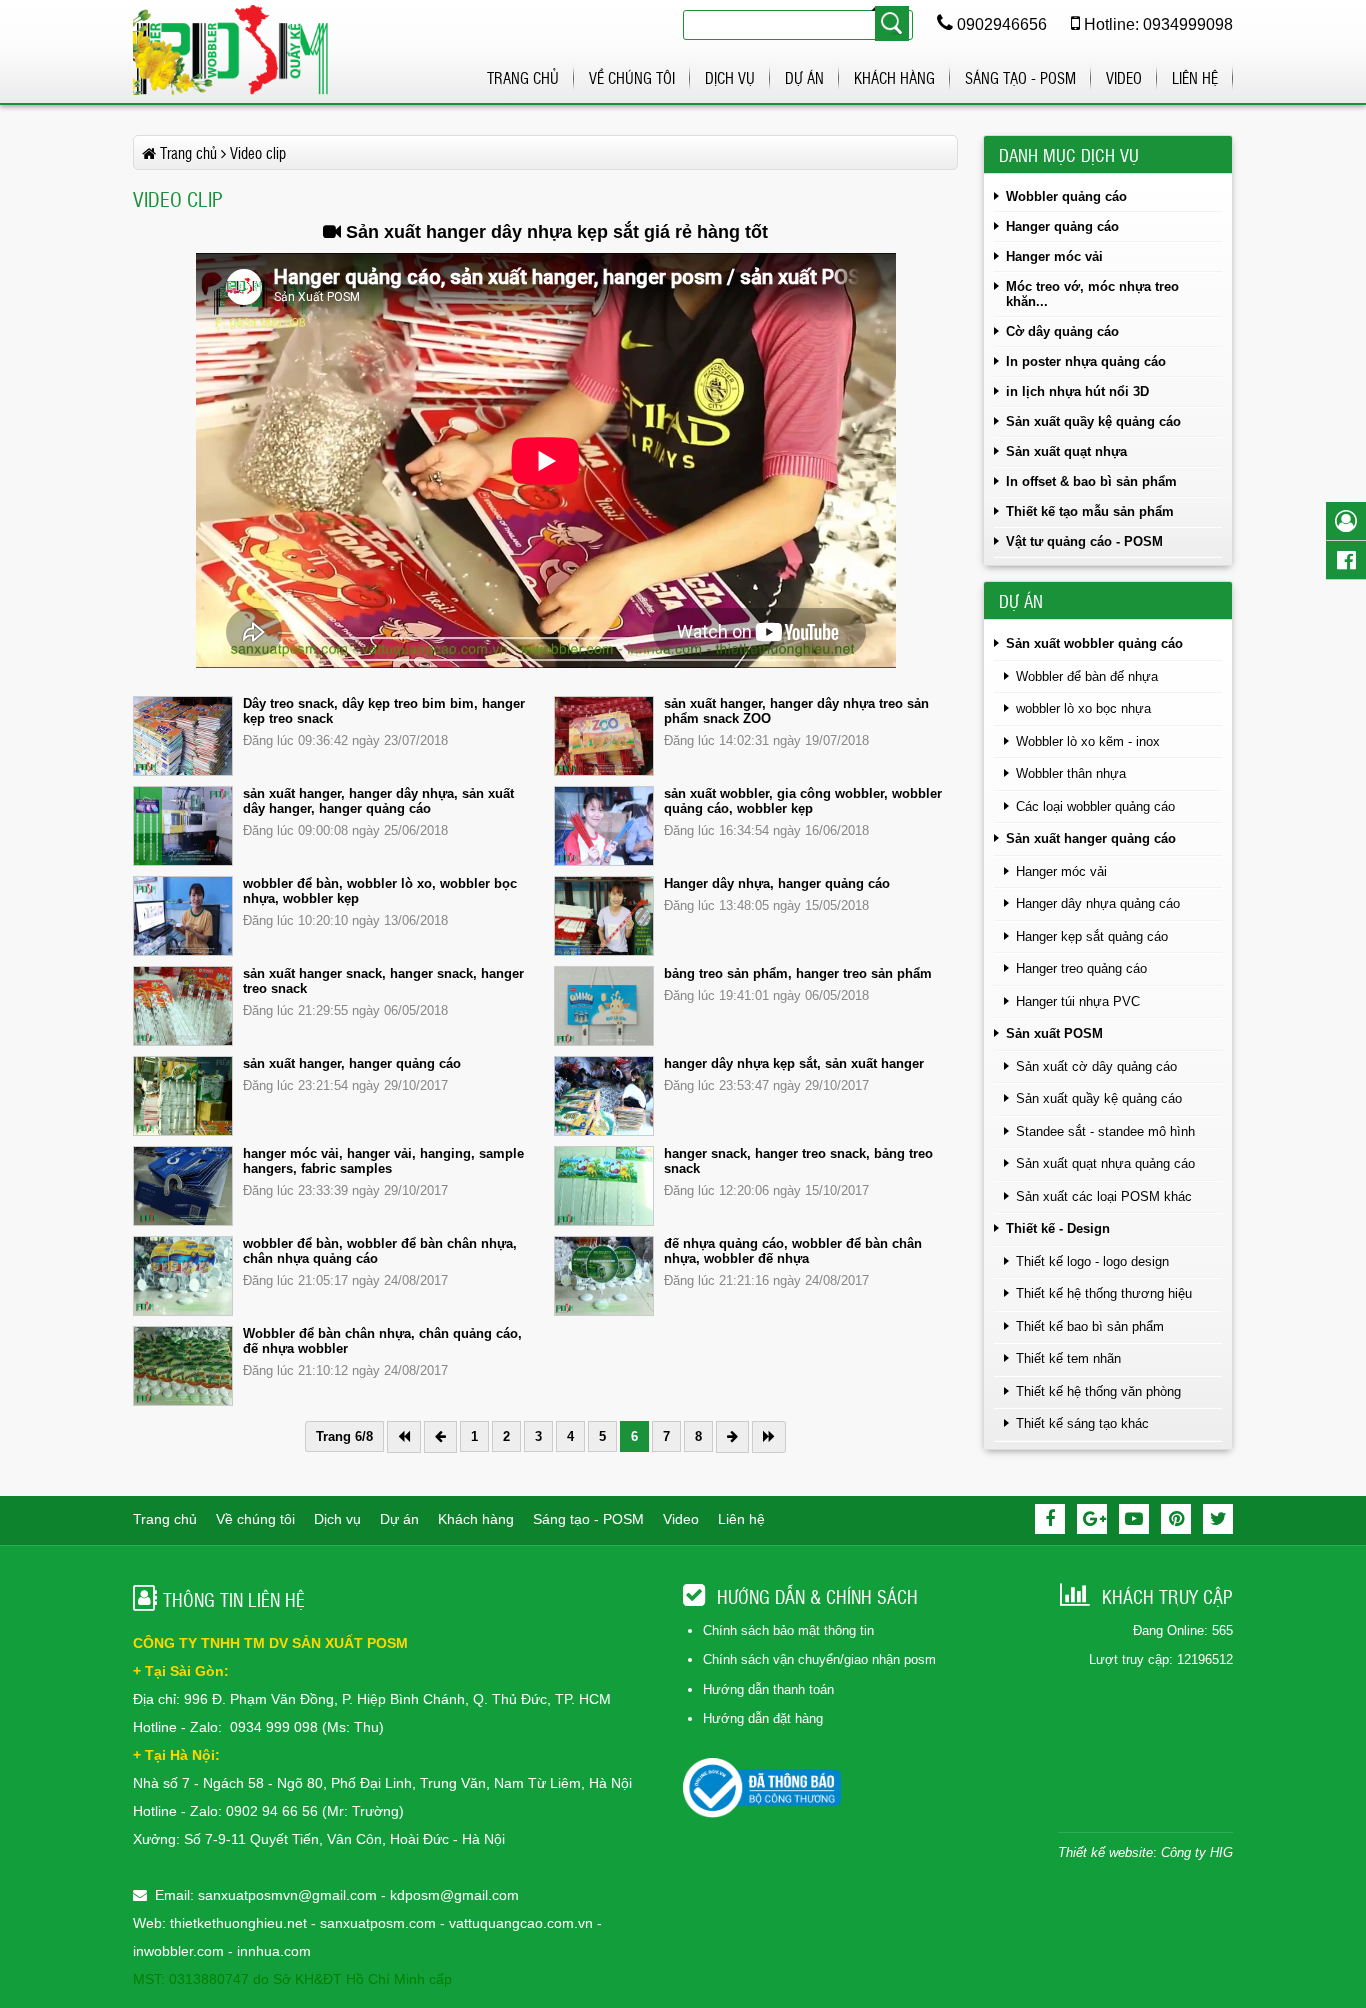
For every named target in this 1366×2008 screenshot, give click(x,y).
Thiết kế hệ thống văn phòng (1098, 1391)
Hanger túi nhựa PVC (1078, 1001)
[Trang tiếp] (732, 1437)
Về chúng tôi (632, 77)
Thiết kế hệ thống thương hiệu (1104, 1293)
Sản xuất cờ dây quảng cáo (1096, 1066)
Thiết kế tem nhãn (1068, 1358)
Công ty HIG (1197, 1852)
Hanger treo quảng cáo (1081, 968)
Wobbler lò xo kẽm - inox (1088, 741)
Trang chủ (523, 77)
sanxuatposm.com (378, 1923)
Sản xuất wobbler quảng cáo (1094, 643)
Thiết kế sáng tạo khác (1082, 1423)
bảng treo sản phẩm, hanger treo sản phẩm (798, 973)
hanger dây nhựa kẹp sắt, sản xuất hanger (794, 1063)
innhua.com (274, 1951)
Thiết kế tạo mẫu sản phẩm (1090, 511)
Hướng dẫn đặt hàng (763, 1718)
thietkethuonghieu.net (238, 1923)
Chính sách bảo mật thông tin (788, 1630)
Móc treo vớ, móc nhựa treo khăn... (1092, 294)
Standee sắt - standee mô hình (1105, 1131)
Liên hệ (1195, 77)
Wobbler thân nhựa (1071, 773)
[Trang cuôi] (769, 1437)
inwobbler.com (180, 1951)
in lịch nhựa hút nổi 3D (1077, 391)
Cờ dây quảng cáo (1062, 331)
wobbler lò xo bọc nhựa (1083, 708)
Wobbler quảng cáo (1066, 196)
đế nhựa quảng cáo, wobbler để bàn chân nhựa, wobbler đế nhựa (793, 1251)
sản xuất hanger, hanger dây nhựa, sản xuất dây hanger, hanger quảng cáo (378, 801)
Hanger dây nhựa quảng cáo (1098, 903)
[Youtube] (1134, 1519)
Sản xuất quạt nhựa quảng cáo (1105, 1163)
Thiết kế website (1105, 1852)
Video (1124, 77)
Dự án (804, 77)
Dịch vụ (730, 77)
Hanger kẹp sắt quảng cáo (1092, 936)
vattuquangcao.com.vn (521, 1923)
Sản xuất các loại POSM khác (1104, 1196)
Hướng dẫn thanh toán (768, 1689)
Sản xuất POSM (1054, 1033)
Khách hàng (894, 77)
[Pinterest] (1176, 1519)
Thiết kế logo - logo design (1092, 1261)
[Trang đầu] (404, 1437)
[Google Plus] (1092, 1519)
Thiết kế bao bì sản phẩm (1090, 1326)
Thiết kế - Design (1058, 1228)
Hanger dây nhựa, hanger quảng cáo (777, 883)
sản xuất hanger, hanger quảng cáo (352, 1063)
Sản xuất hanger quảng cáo (1091, 838)
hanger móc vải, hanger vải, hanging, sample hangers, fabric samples (383, 1161)
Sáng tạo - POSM (1020, 77)
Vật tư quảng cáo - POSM (1084, 541)
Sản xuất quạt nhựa (1066, 451)
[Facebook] (1050, 1519)
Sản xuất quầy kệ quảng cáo (1093, 421)
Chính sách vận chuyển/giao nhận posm (819, 1659)
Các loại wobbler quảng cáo (1095, 806)
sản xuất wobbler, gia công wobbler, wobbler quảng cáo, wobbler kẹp (803, 801)
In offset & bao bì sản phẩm (1091, 481)
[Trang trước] (440, 1437)
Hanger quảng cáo (1062, 226)
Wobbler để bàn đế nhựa (1087, 676)
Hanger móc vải (1054, 256)
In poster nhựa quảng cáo (1086, 361)
